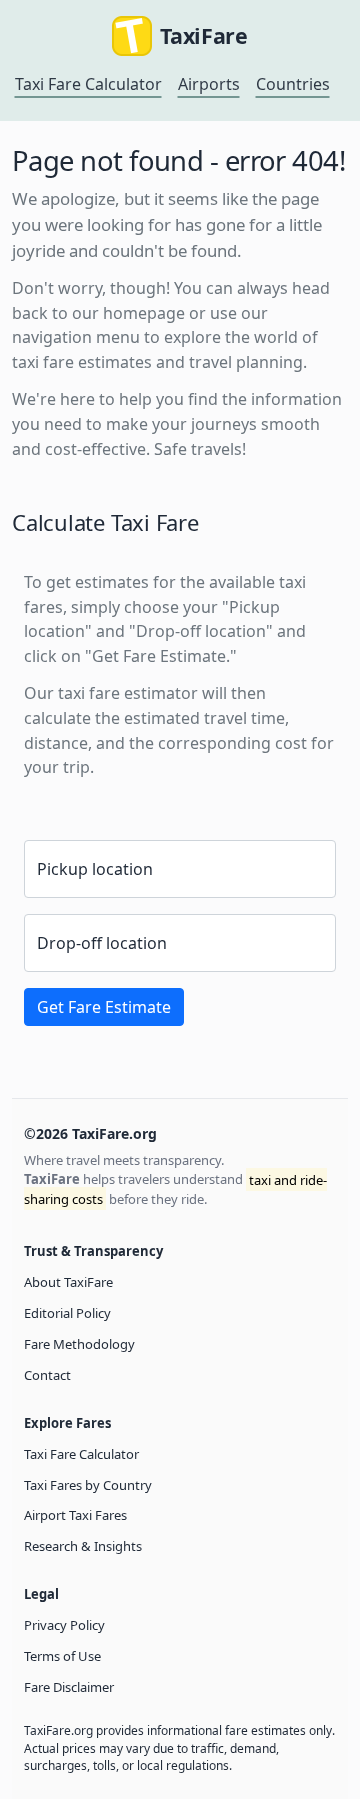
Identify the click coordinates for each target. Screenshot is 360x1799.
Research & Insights (83, 1546)
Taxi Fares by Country (88, 1485)
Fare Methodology (79, 1344)
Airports (209, 84)
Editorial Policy (67, 1313)
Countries (293, 84)
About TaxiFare (68, 1282)
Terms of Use (62, 1656)
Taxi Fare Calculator (88, 84)
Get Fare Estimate (104, 1007)
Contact (47, 1375)
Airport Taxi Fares (75, 1515)
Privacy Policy (64, 1625)
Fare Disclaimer (69, 1687)
